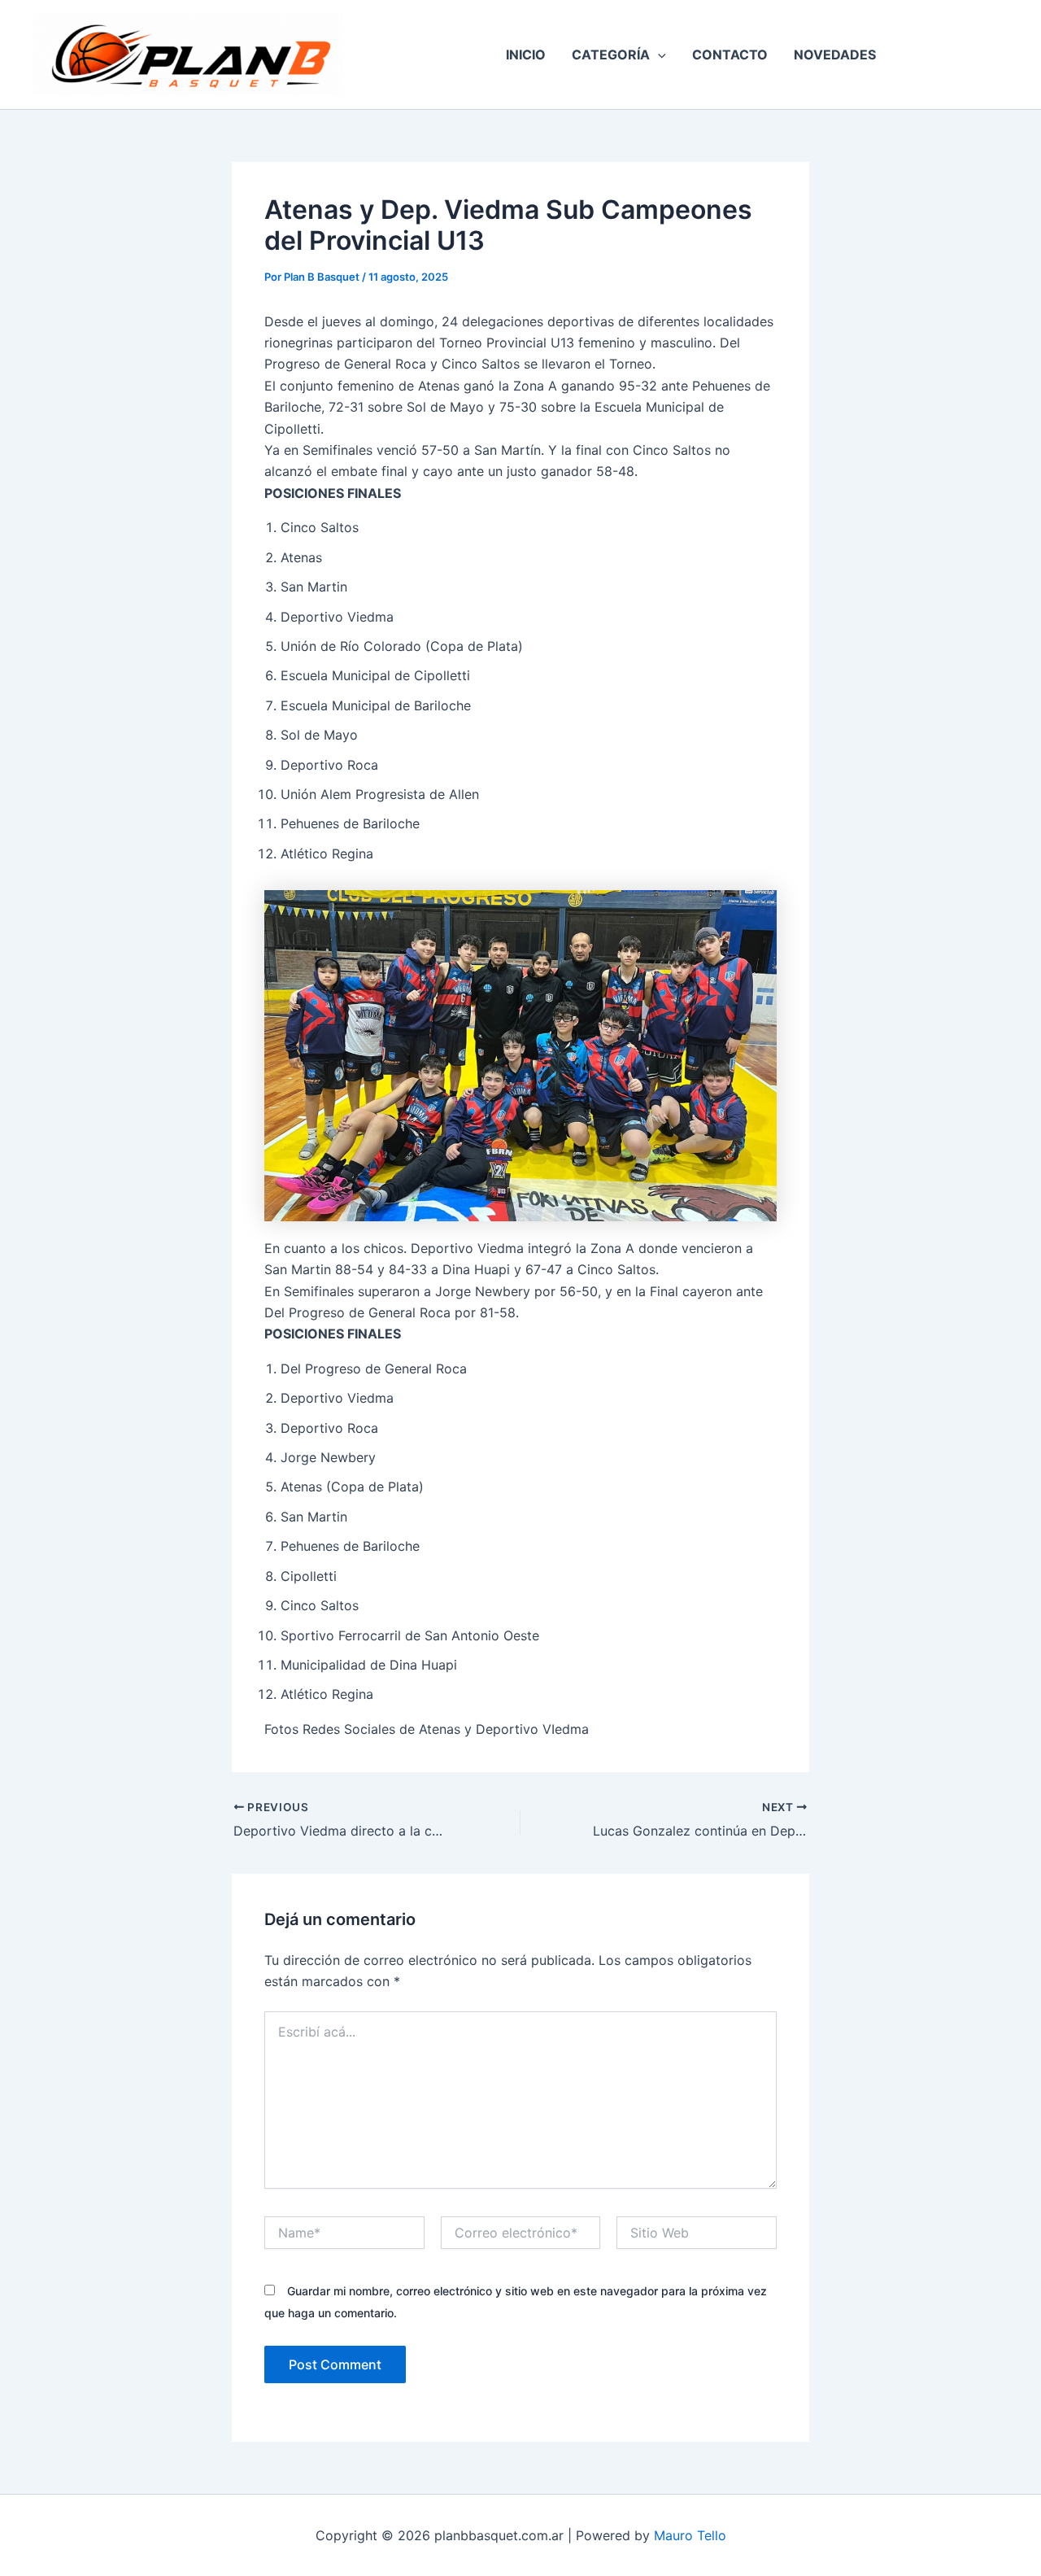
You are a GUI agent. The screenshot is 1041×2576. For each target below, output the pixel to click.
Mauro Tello (690, 2535)
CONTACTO (730, 55)
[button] (658, 55)
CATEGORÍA (611, 55)
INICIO (526, 55)
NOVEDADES (835, 55)
